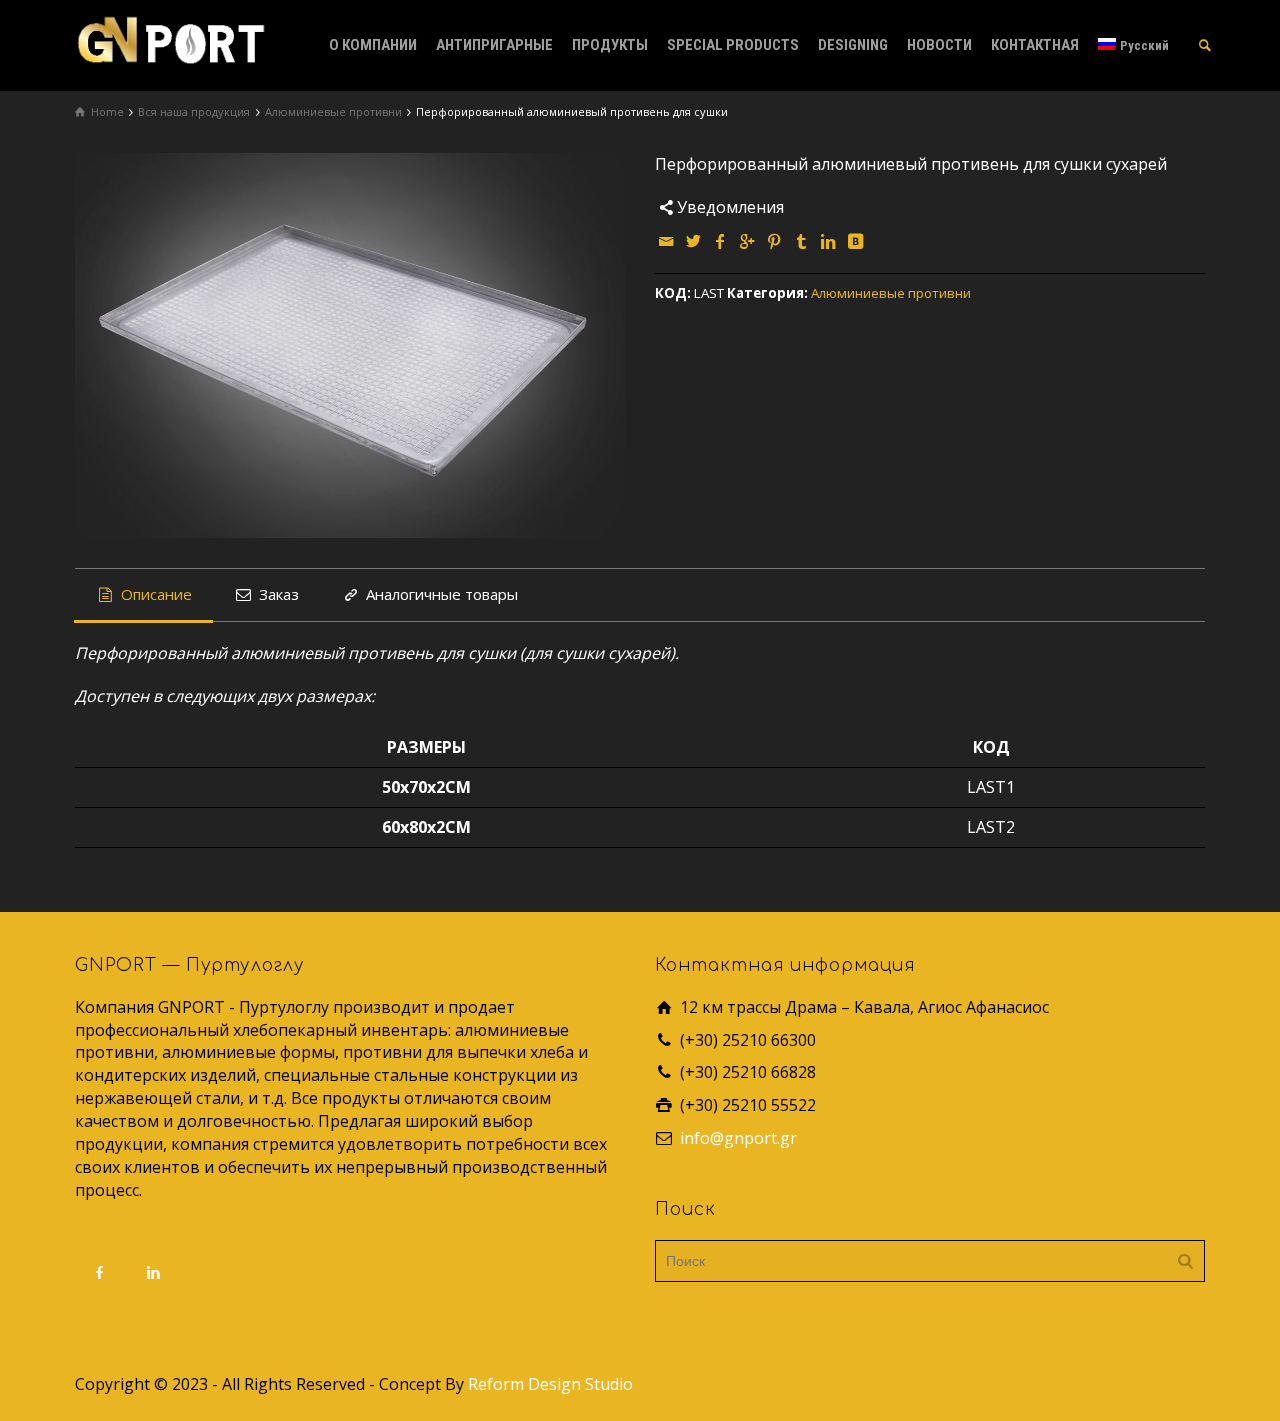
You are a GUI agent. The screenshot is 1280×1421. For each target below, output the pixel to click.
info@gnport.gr (738, 1138)
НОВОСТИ (939, 45)
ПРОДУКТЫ (610, 45)
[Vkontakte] (856, 241)
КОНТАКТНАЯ (1035, 45)
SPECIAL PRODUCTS (733, 45)
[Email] (667, 241)
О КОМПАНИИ (373, 45)
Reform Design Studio (550, 1384)
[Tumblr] (802, 241)
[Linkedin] (829, 241)
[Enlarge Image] (350, 345)
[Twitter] (694, 241)
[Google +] (748, 241)
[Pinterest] (775, 241)
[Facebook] (721, 241)
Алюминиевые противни (891, 293)
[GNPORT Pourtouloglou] (170, 38)
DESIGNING (853, 45)
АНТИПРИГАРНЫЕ (494, 45)
